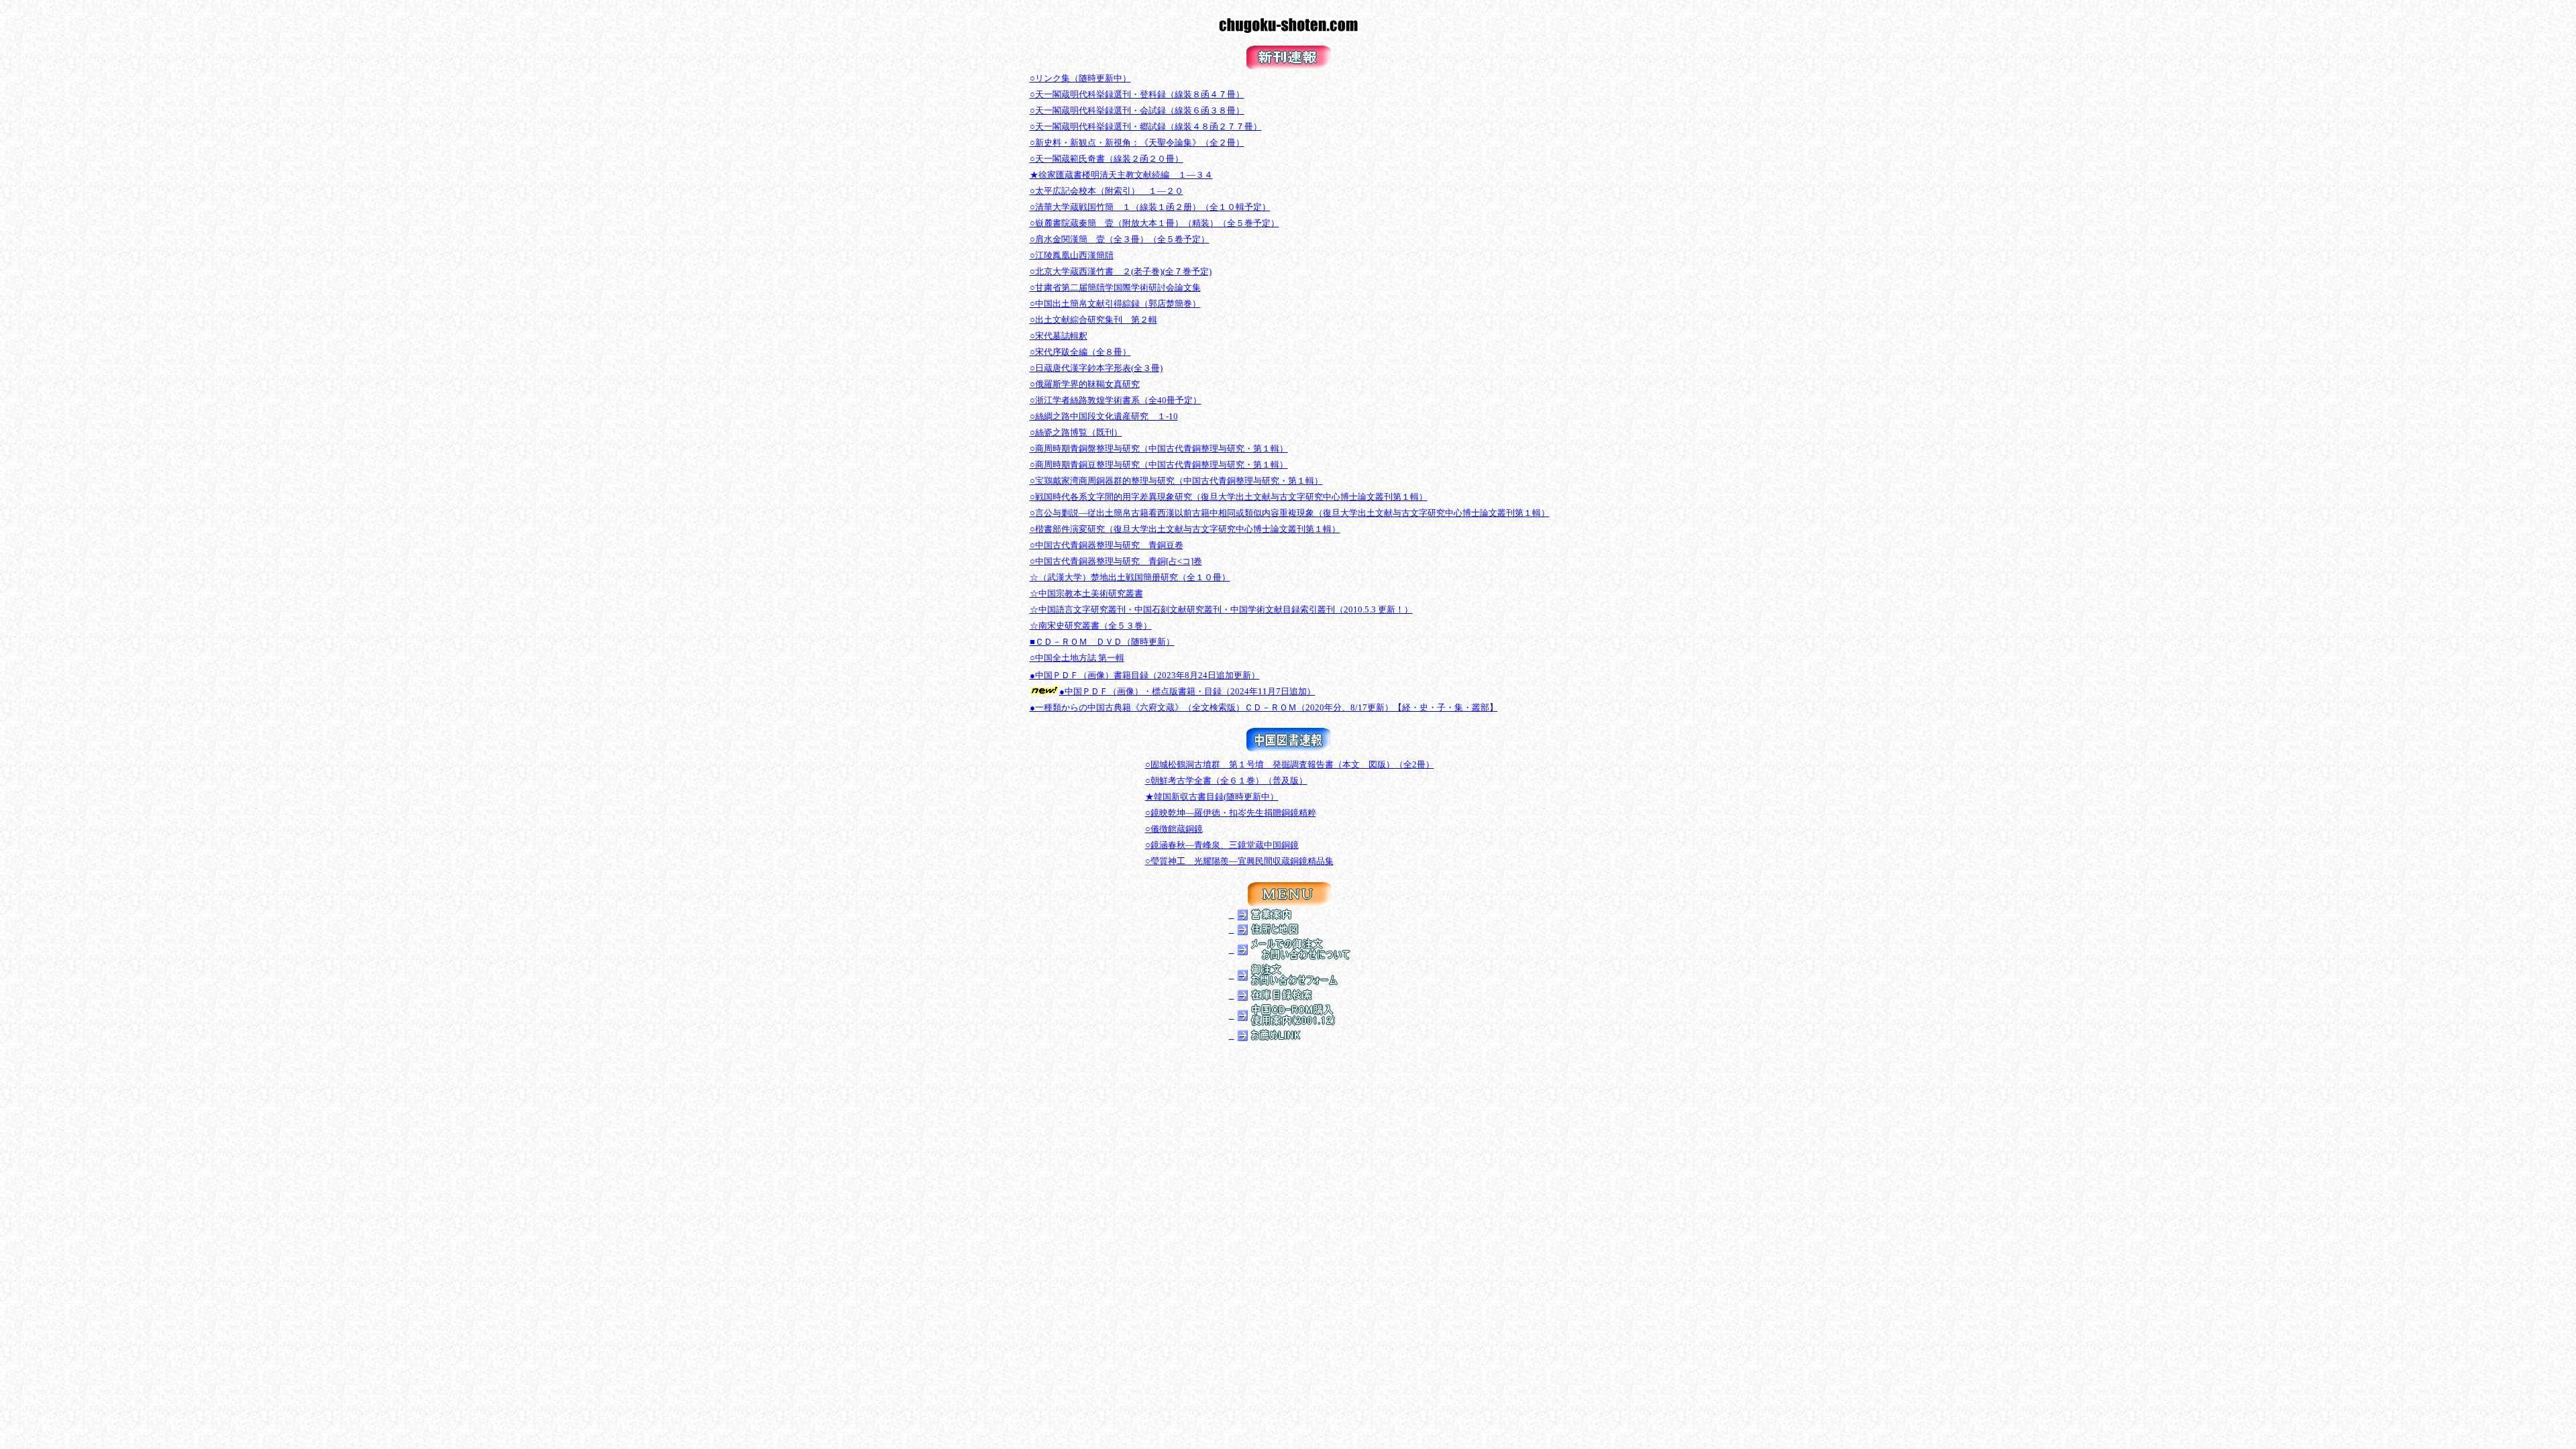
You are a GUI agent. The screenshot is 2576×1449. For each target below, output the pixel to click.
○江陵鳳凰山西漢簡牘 (1072, 255)
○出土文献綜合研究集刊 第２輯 (1093, 320)
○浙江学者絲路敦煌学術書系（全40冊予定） (1116, 400)
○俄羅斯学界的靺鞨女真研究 (1085, 384)
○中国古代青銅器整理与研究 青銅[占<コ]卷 (1116, 561)
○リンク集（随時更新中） (1080, 78)
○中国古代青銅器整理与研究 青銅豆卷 (1107, 545)
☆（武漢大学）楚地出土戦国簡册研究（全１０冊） (1130, 577)
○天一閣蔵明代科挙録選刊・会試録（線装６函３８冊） (1137, 110)
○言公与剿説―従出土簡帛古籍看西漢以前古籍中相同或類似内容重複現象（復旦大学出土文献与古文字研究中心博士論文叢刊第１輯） (1290, 513)
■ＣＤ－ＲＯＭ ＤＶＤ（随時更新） (1102, 642)
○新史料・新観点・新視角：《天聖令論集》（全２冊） (1137, 143)
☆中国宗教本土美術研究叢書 (1086, 593)
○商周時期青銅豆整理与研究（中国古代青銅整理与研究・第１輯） (1159, 465)
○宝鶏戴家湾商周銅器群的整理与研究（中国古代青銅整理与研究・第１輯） (1176, 481)
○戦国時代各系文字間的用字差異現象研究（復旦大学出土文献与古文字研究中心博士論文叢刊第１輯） (1229, 497)
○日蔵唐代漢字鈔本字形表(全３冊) (1096, 368)
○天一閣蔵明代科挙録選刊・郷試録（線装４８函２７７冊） (1146, 126)
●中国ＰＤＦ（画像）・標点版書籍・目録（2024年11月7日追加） (1187, 691)
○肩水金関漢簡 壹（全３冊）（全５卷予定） (1120, 239)
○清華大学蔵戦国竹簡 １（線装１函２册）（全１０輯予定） (1150, 207)
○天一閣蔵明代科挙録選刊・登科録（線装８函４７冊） (1137, 94)
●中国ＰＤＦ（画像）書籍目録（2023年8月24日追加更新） (1145, 675)
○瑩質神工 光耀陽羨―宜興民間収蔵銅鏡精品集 (1239, 861)
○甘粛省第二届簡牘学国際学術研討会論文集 (1115, 287)
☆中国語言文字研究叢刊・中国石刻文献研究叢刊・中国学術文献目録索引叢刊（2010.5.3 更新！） (1221, 609)
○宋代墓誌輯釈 (1059, 336)
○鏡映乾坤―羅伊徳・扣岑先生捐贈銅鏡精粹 (1231, 813)
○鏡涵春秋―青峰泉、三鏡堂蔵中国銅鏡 (1222, 845)
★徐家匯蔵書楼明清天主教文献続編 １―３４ (1121, 175)
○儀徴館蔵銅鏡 (1174, 829)
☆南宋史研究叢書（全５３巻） (1091, 626)
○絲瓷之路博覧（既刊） (1076, 432)
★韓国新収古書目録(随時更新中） (1212, 797)
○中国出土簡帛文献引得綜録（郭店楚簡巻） (1115, 304)
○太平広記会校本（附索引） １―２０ (1107, 191)
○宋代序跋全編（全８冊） (1080, 352)
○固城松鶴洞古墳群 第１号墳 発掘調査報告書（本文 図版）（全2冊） (1290, 764)
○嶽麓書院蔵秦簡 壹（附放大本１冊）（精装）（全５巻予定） (1155, 223)
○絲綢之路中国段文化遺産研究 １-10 (1104, 416)
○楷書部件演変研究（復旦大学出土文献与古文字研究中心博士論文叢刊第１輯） (1185, 529)
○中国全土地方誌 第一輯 (1077, 658)
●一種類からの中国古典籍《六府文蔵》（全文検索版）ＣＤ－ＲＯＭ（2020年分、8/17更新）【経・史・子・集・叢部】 (1264, 707)
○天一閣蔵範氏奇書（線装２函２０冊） (1107, 159)
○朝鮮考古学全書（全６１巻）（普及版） (1226, 781)
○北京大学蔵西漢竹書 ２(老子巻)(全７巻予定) (1121, 271)
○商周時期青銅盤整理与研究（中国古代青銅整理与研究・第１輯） (1159, 448)
